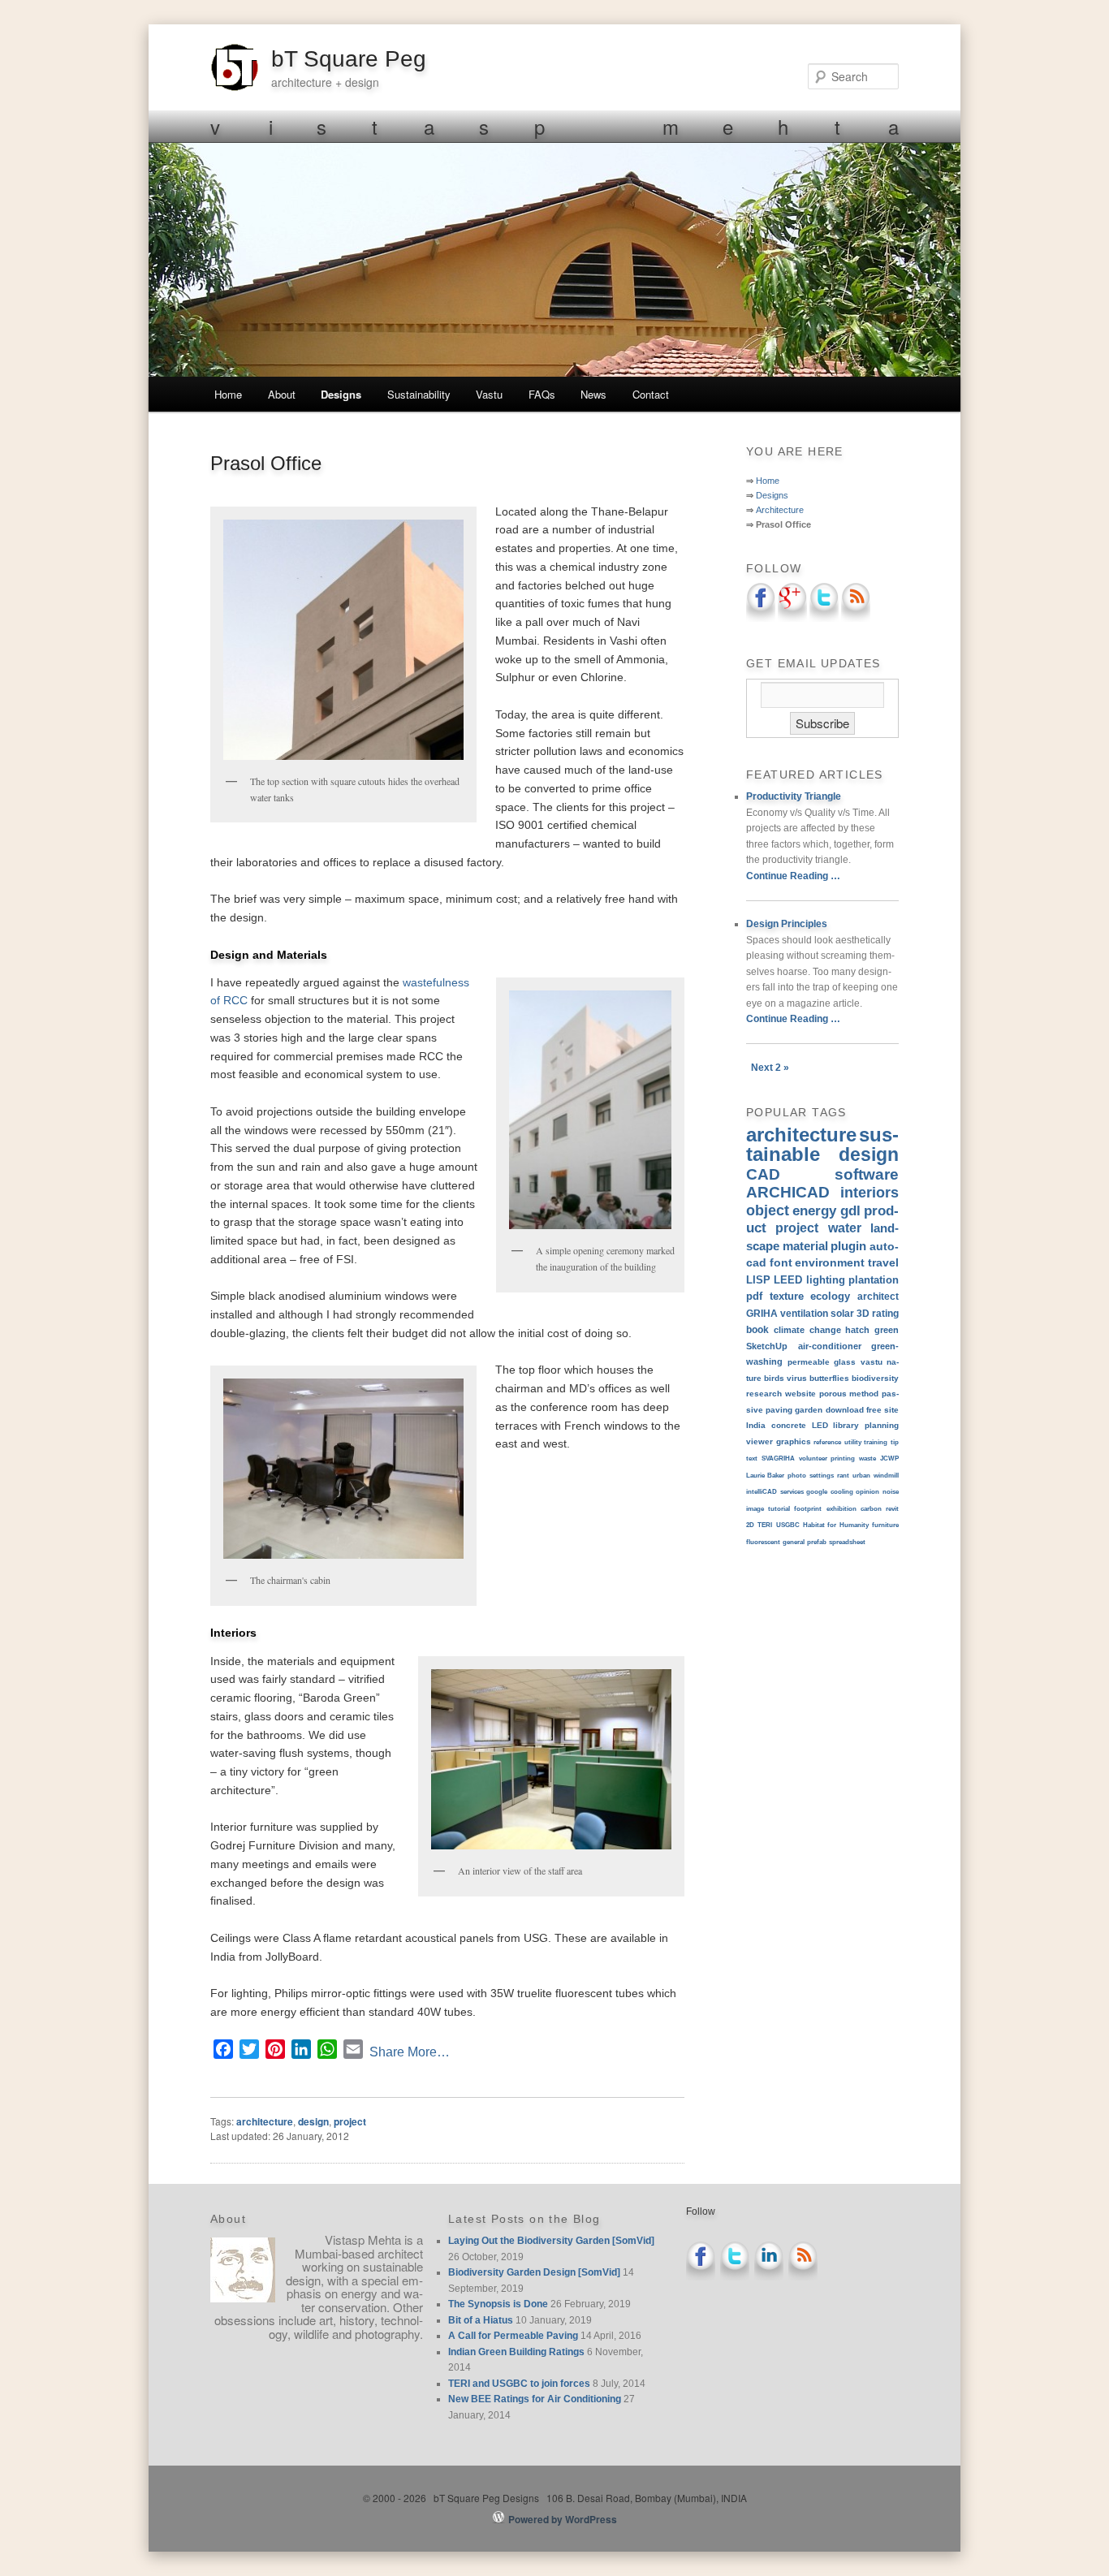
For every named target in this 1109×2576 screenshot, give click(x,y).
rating (885, 1313)
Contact (651, 394)
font (781, 1262)
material (805, 1246)
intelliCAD (762, 1492)
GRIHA (762, 1314)
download (845, 1410)
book (757, 1329)
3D (863, 1313)
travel (883, 1262)
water (845, 1228)
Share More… (410, 2052)
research (764, 1394)
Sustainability (419, 394)
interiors (870, 1193)
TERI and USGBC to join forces (519, 2384)
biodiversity (875, 1378)
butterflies (829, 1378)
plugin (848, 1246)
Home (228, 394)
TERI (765, 1525)
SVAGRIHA (778, 1458)
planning (882, 1425)
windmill (886, 1476)
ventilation (804, 1313)
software (867, 1174)
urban (861, 1476)
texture (787, 1296)
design (313, 2121)
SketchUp (767, 1346)
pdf (754, 1296)
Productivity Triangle (794, 796)
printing (843, 1458)
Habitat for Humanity (836, 1525)
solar (842, 1313)
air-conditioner (830, 1346)
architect (878, 1297)
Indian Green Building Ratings (516, 2352)
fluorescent (763, 1542)
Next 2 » (770, 1068)
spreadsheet (847, 1542)
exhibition (841, 1509)
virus (797, 1378)
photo (797, 1476)
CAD (763, 1174)
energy (814, 1210)
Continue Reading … (793, 876)
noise (891, 1492)
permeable (809, 1362)
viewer (759, 1441)
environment (830, 1262)
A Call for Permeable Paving (513, 2336)
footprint (808, 1509)
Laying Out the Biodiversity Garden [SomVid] (551, 2241)
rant (843, 1476)
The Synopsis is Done (498, 2304)
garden (809, 1410)
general (794, 1542)
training (876, 1442)
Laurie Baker (765, 1476)
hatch (857, 1330)
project (350, 2121)
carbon (871, 1509)
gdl (850, 1210)
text (752, 1458)
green (887, 1330)
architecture (265, 2121)
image (755, 1509)
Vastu (489, 394)
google (817, 1492)
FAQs (542, 394)
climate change (807, 1330)
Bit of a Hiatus (481, 2320)
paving (779, 1410)
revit (892, 1509)
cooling (842, 1492)
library (846, 1425)
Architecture (780, 510)
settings (822, 1476)
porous (833, 1394)
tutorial (779, 1509)
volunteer (813, 1458)
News (593, 394)
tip (895, 1442)
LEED (788, 1280)
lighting (826, 1280)
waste (867, 1458)
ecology (830, 1296)
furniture (885, 1525)
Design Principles (787, 924)
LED (820, 1425)
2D (750, 1525)
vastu (872, 1362)
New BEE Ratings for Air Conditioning (535, 2399)
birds (774, 1378)
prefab (817, 1542)
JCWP (889, 1458)
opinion (867, 1492)
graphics (794, 1441)
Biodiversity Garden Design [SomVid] (534, 2272)
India (756, 1425)
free (874, 1410)
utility (853, 1442)
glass (845, 1362)
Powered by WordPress (563, 2519)
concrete (789, 1425)
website (800, 1394)
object (768, 1210)
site (891, 1410)
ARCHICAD (788, 1192)
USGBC (788, 1525)
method (864, 1394)
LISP (758, 1280)
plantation (874, 1280)
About (282, 394)
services (792, 1492)
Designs (341, 394)
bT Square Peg (349, 59)
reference (827, 1442)
